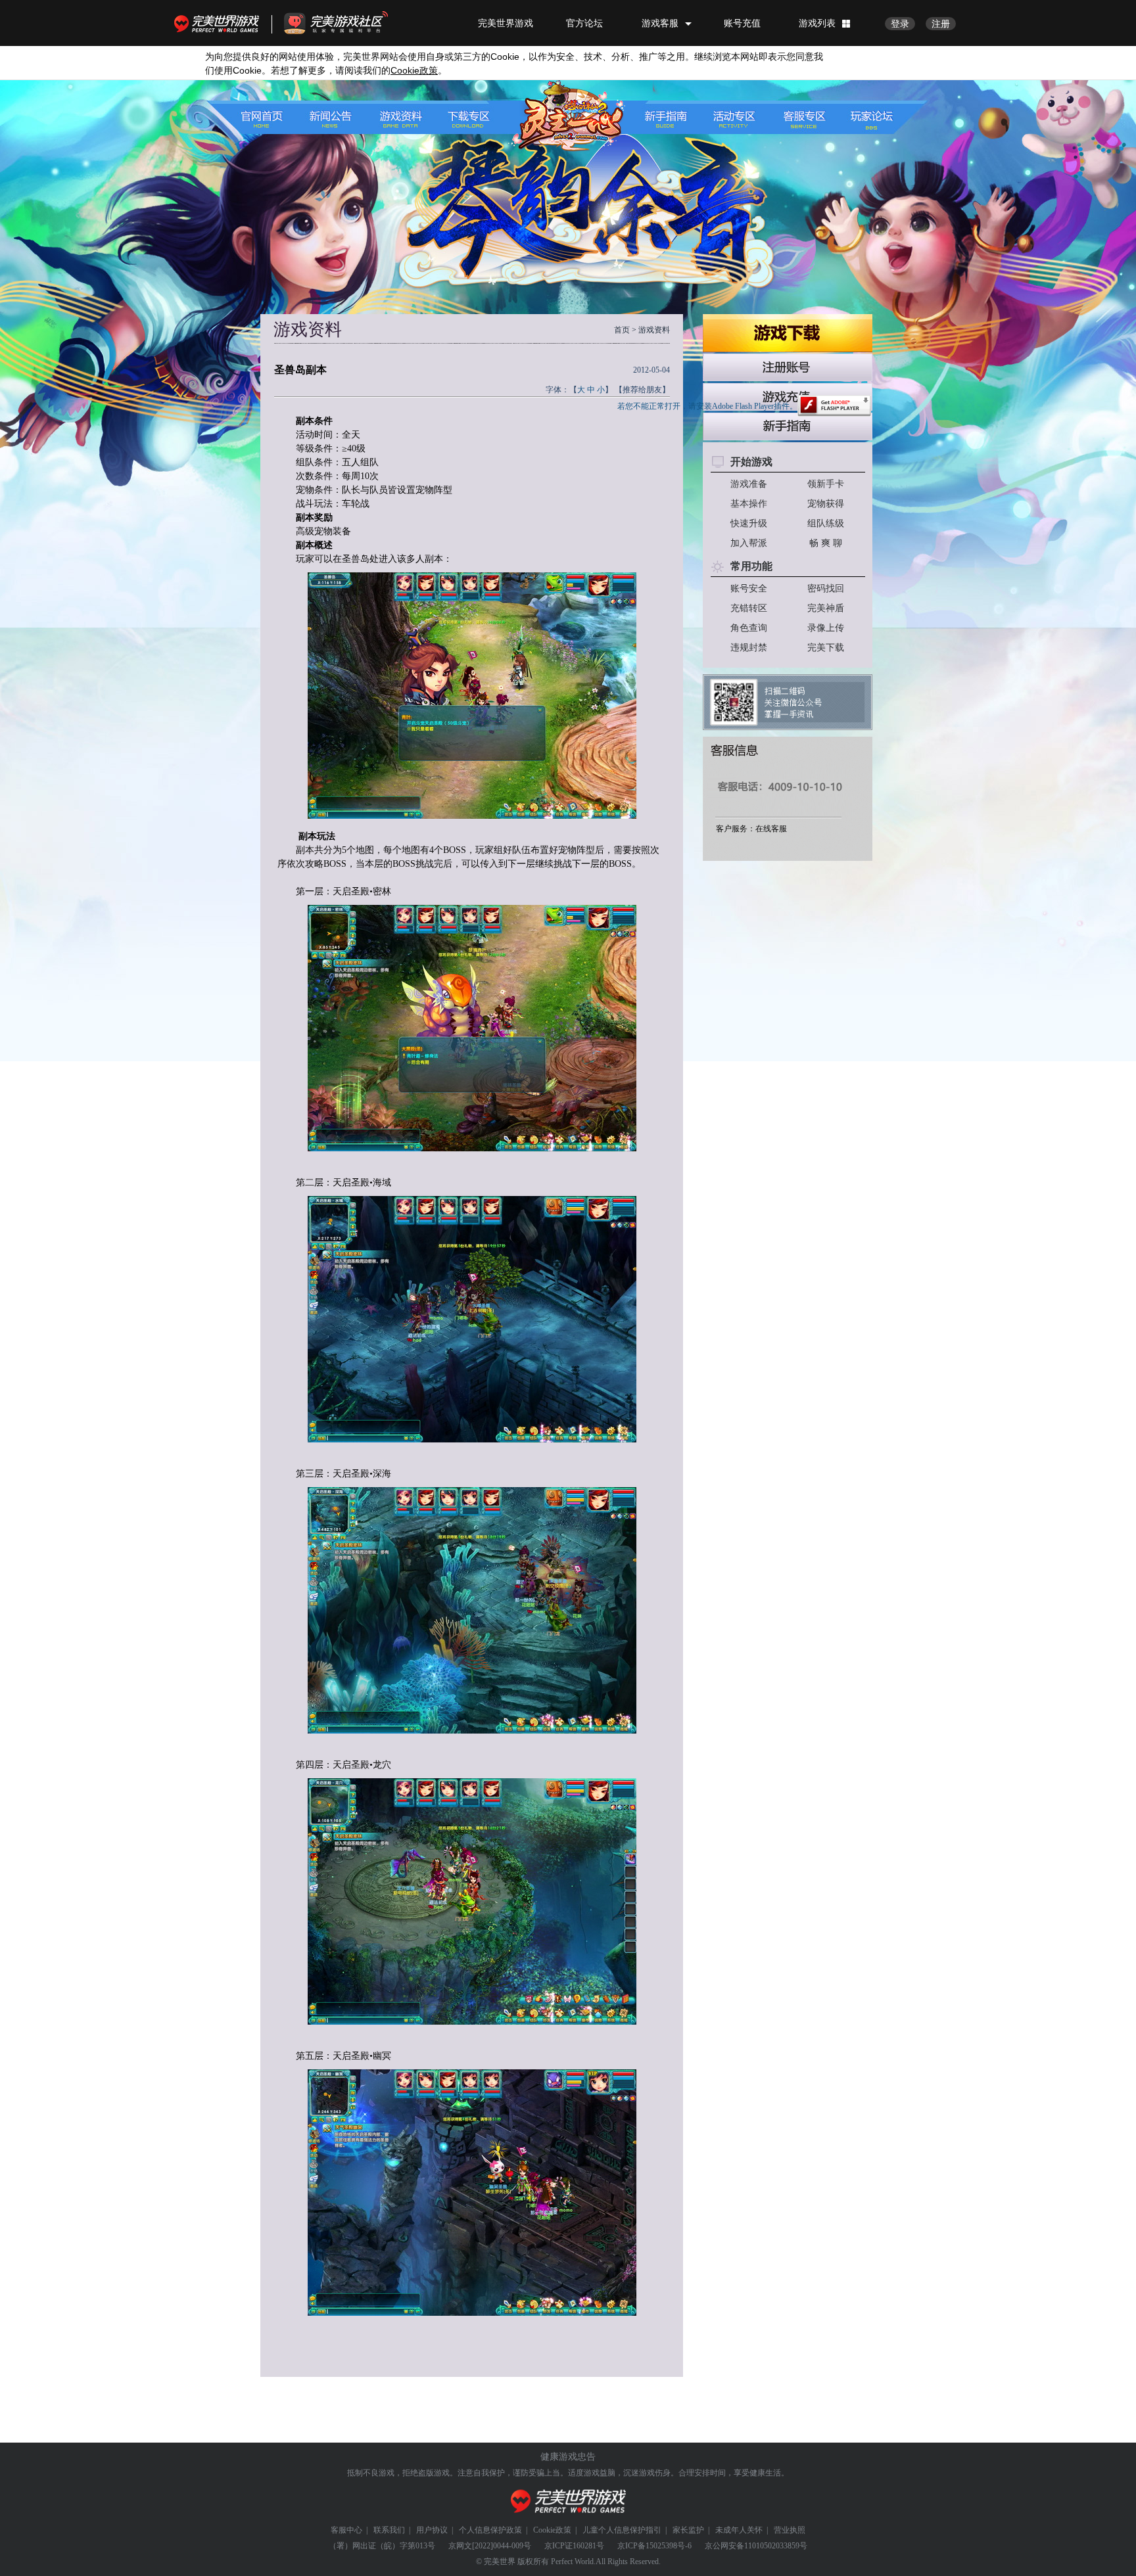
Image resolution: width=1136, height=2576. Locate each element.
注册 (941, 24)
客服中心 (346, 2530)
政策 (414, 71)
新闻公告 (334, 117)
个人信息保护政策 (490, 2530)
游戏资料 (398, 117)
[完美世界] (568, 2501)
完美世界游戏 (220, 23)
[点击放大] (472, 698)
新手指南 (674, 117)
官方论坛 (584, 23)
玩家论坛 (865, 117)
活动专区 (738, 117)
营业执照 (790, 2530)
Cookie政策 (552, 2530)
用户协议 (432, 2530)
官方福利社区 (348, 23)
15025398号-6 (669, 2546)
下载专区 (462, 117)
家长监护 (688, 2530)
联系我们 (389, 2530)
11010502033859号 (776, 2546)
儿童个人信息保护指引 (622, 2530)
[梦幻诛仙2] (564, 116)
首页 (622, 330)
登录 (900, 24)
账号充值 (742, 23)
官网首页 (271, 117)
